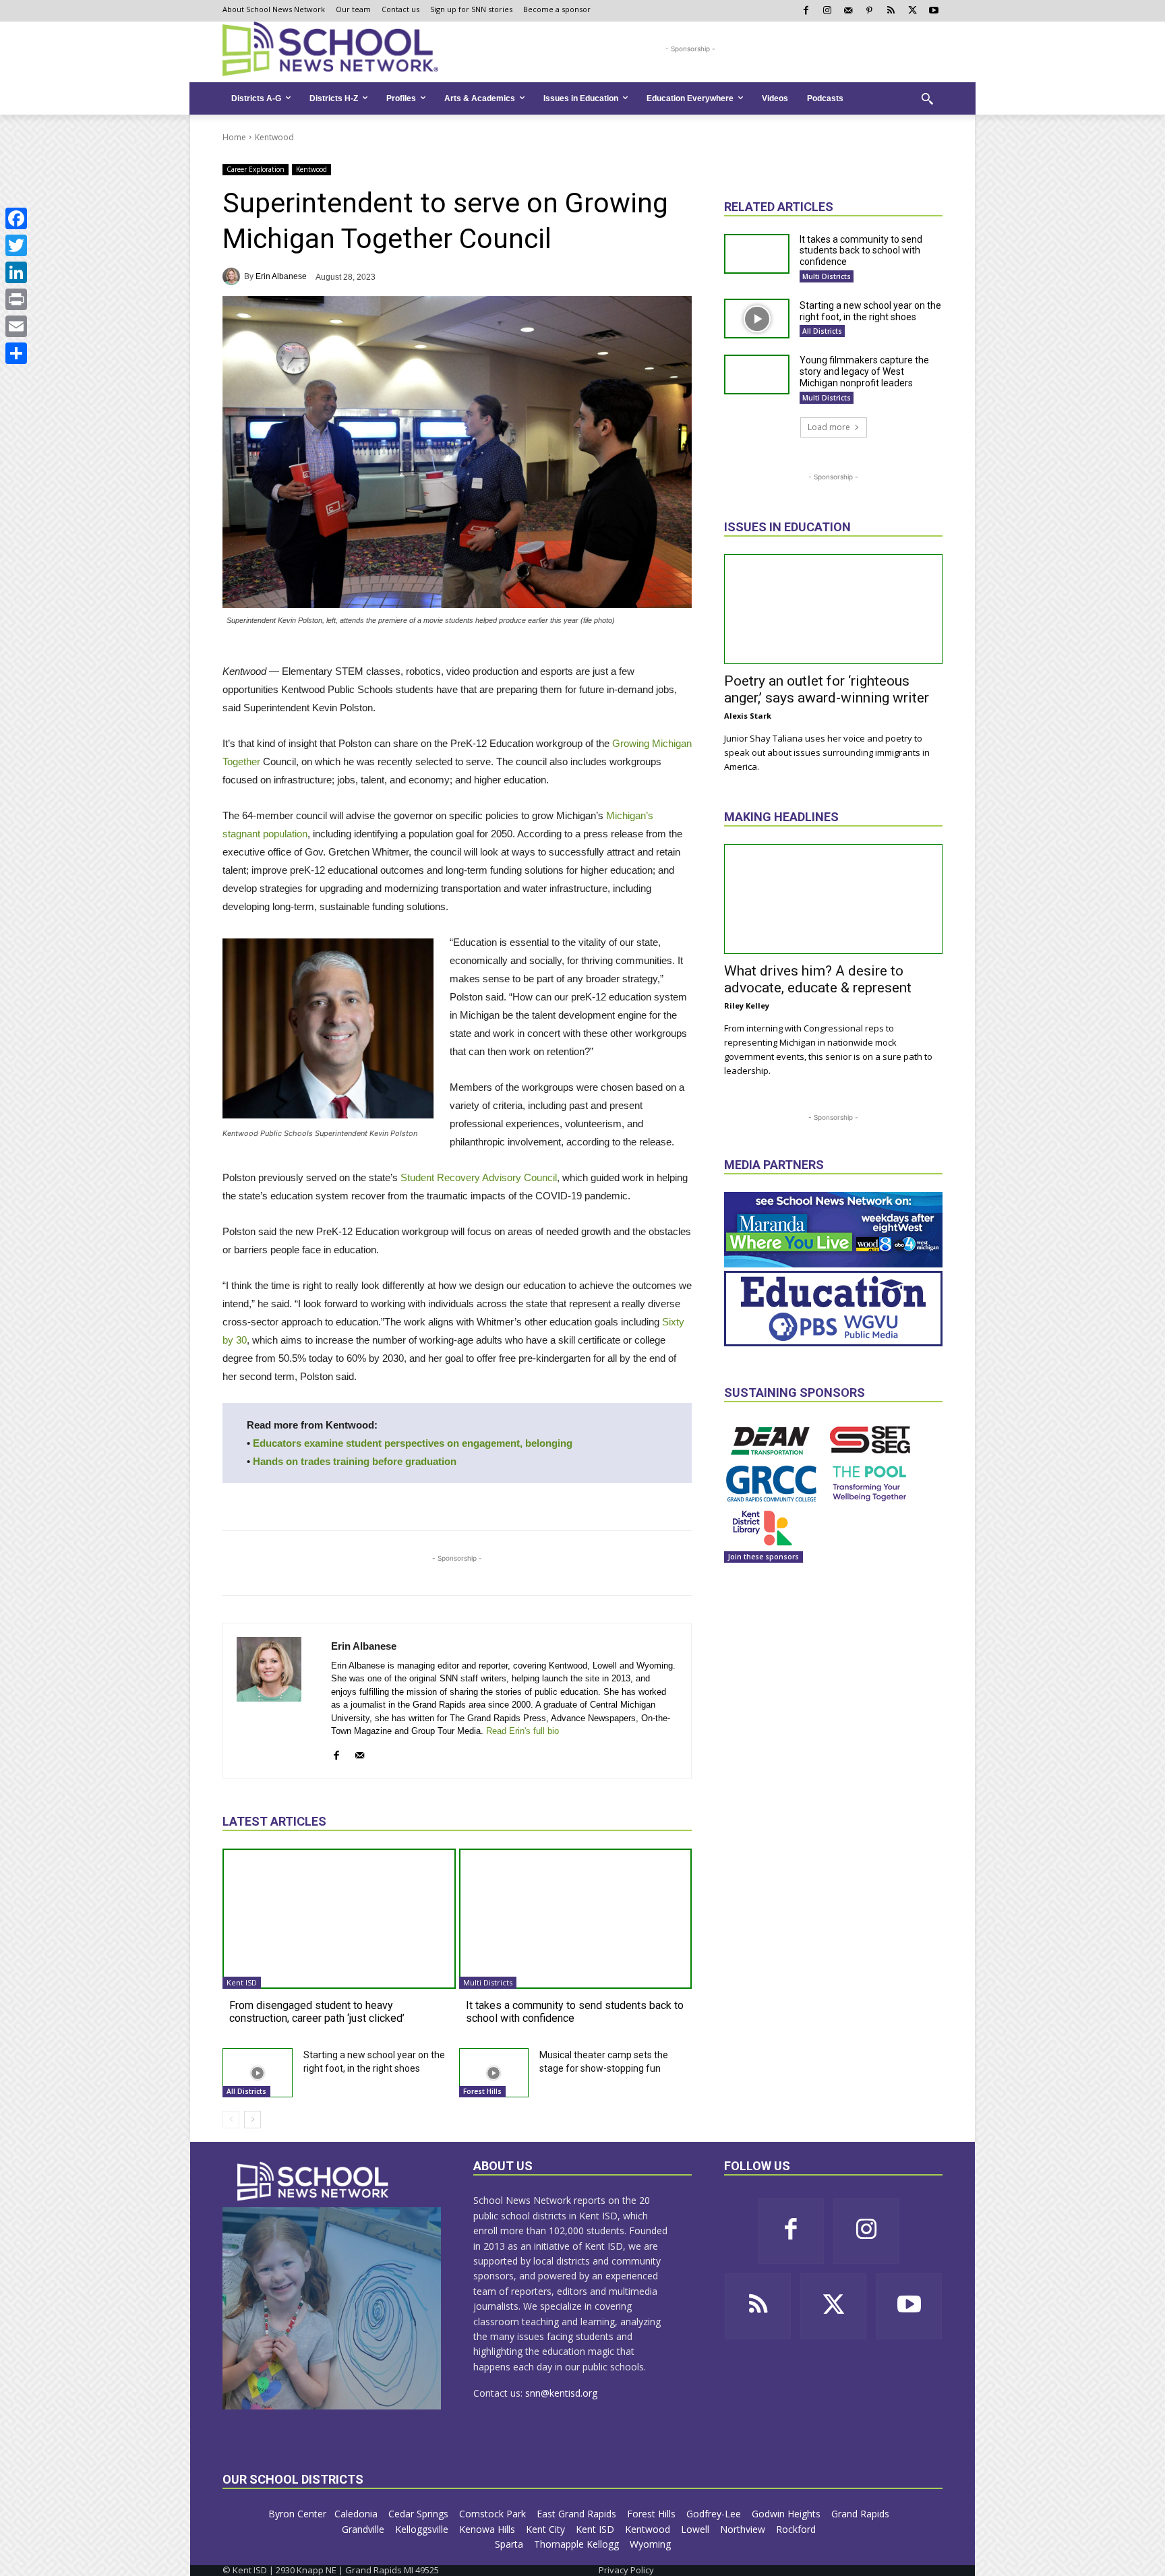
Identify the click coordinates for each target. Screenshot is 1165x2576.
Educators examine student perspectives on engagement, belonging (413, 1443)
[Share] (16, 353)
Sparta (510, 2544)
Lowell (696, 2529)
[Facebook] (16, 218)
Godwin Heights (787, 2514)
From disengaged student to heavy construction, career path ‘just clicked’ (317, 2012)
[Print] (16, 299)
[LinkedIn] (16, 272)
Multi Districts (488, 1982)
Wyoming (650, 2544)
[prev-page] (231, 2120)
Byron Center (297, 2514)
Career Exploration (256, 169)
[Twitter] (16, 245)
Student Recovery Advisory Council (479, 1177)
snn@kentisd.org (561, 2393)
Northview (744, 2529)
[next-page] (252, 2120)
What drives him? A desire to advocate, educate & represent (818, 979)
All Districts (246, 2091)
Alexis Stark (748, 716)
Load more (829, 427)
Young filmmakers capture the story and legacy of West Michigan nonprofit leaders (864, 371)
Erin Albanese (281, 276)
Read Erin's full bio (522, 1731)
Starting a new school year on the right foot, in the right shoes (870, 311)
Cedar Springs (420, 2514)
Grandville (364, 2529)
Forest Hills (482, 2091)
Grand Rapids (862, 2514)
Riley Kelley (747, 1006)
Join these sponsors (764, 1557)
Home (234, 137)
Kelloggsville (423, 2529)
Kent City (547, 2529)
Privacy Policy (626, 2570)
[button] (927, 98)
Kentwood (274, 137)
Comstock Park (494, 2514)
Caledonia (357, 2514)
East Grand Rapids (578, 2514)
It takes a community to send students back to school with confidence (575, 2012)
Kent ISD (242, 1982)
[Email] (16, 326)
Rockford (797, 2529)
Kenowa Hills (488, 2529)
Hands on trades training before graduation (355, 1461)
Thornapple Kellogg (578, 2544)
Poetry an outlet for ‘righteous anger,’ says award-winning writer (827, 689)
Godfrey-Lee (715, 2514)
